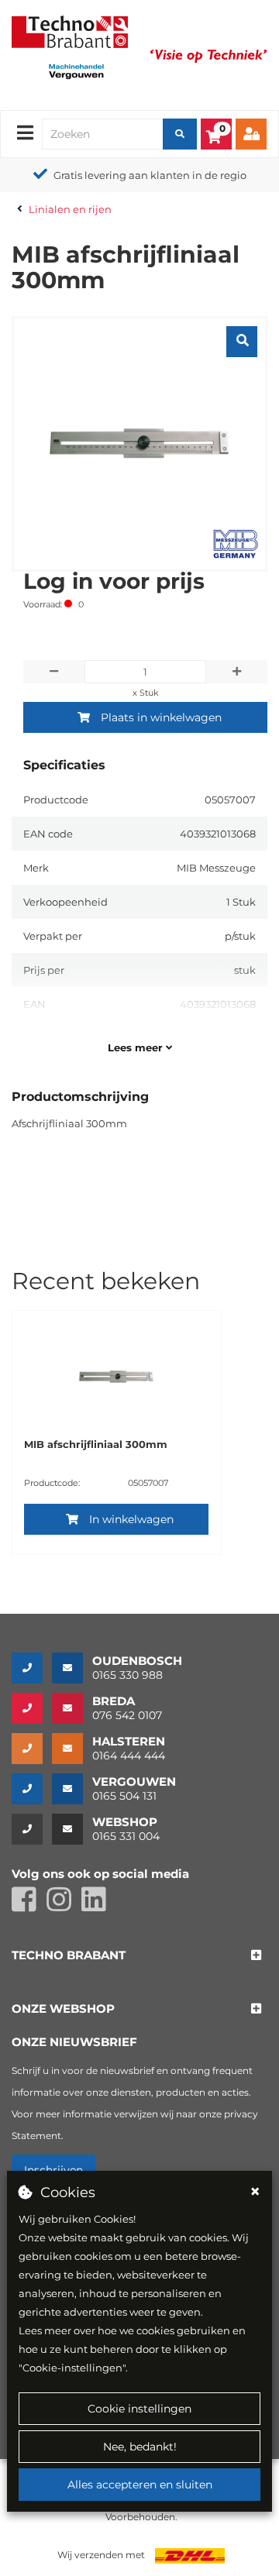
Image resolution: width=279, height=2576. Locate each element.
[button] (69, 1956)
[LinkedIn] (98, 1906)
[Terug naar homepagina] (70, 30)
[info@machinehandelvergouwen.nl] (72, 1789)
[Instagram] (64, 1906)
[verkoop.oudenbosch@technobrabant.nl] (72, 1668)
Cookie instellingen (139, 2409)
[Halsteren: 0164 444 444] (32, 1749)
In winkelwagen (131, 1519)
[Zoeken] (180, 134)
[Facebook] (29, 1906)
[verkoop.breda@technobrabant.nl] (72, 1708)
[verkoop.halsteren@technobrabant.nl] (72, 1749)
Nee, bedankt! (140, 2447)
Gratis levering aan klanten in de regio (150, 175)
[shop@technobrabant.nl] (72, 1829)
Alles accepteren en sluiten (140, 2485)
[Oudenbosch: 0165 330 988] (32, 1668)
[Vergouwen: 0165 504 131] (32, 1789)
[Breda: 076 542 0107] (32, 1708)
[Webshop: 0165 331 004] (32, 1829)
